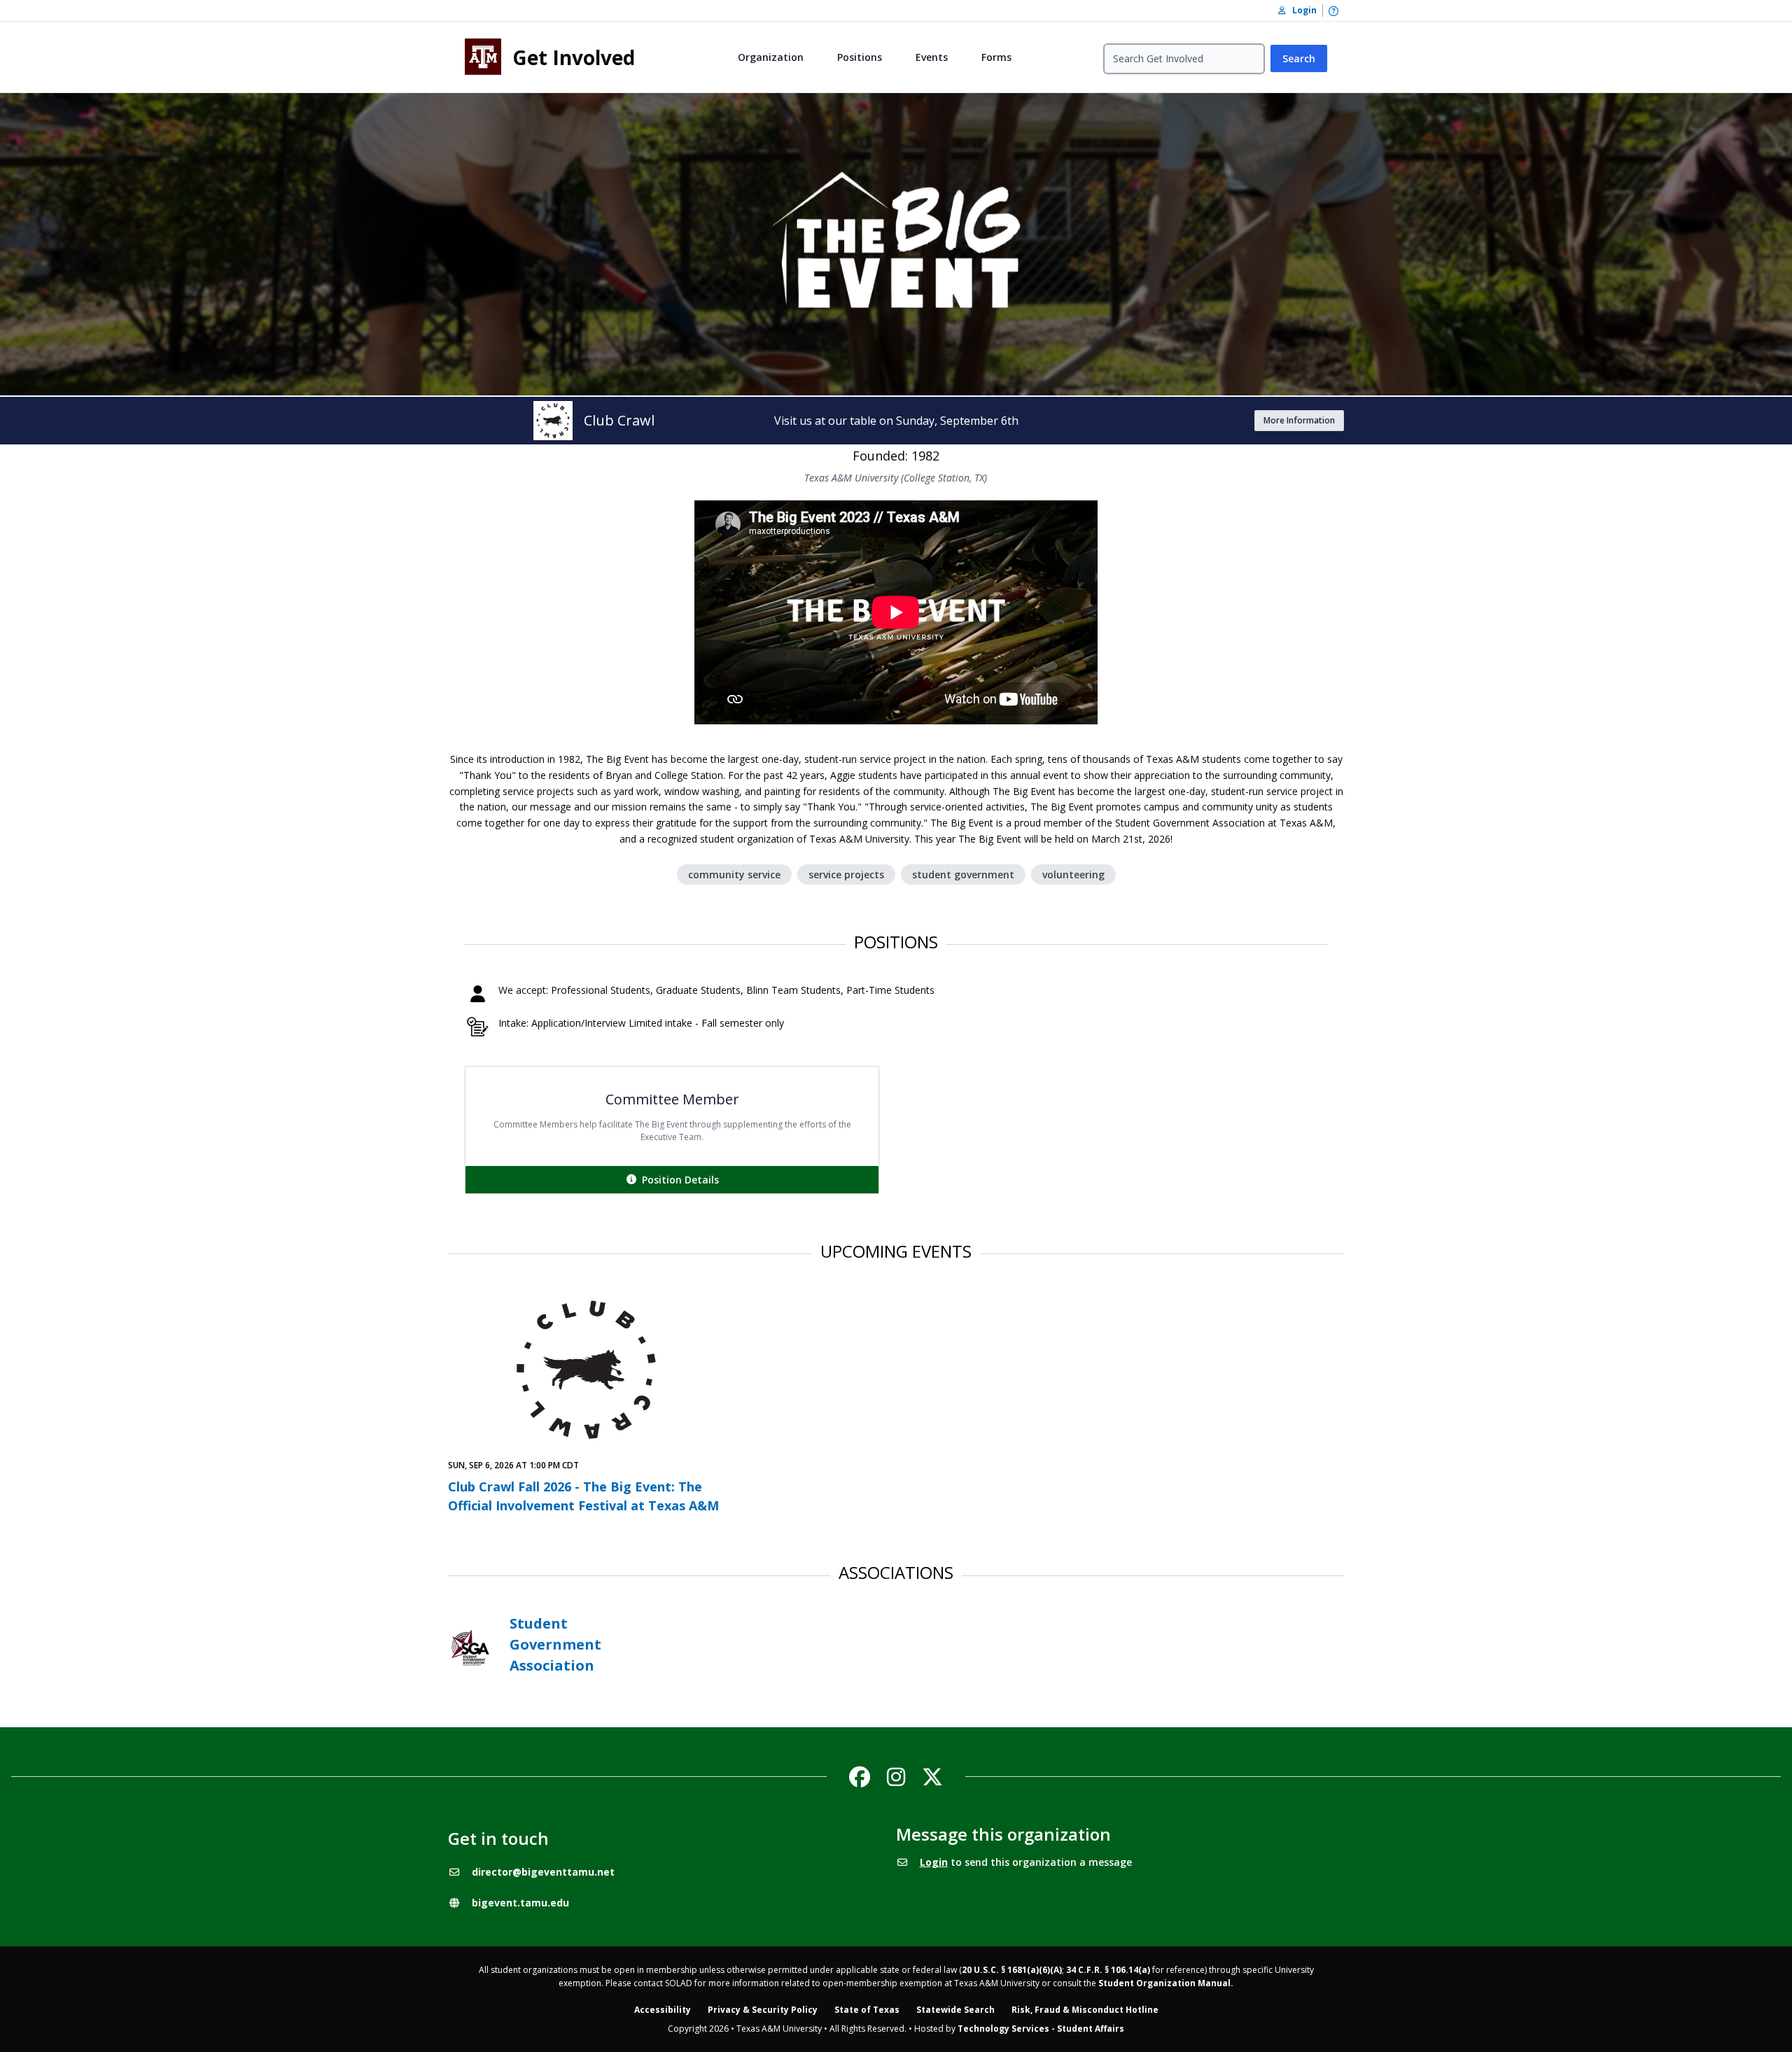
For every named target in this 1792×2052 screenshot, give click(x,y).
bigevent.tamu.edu (520, 1903)
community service (734, 874)
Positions (860, 57)
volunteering (1073, 874)
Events (932, 57)
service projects (846, 874)
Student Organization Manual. (1166, 1983)
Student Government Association (555, 1644)
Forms (996, 57)
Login (934, 1862)
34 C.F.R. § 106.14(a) (1108, 1970)
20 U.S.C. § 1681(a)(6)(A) (1012, 1970)
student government (963, 874)
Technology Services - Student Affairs (1041, 2029)
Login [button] (1301, 10)
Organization (771, 57)
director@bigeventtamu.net (543, 1872)
